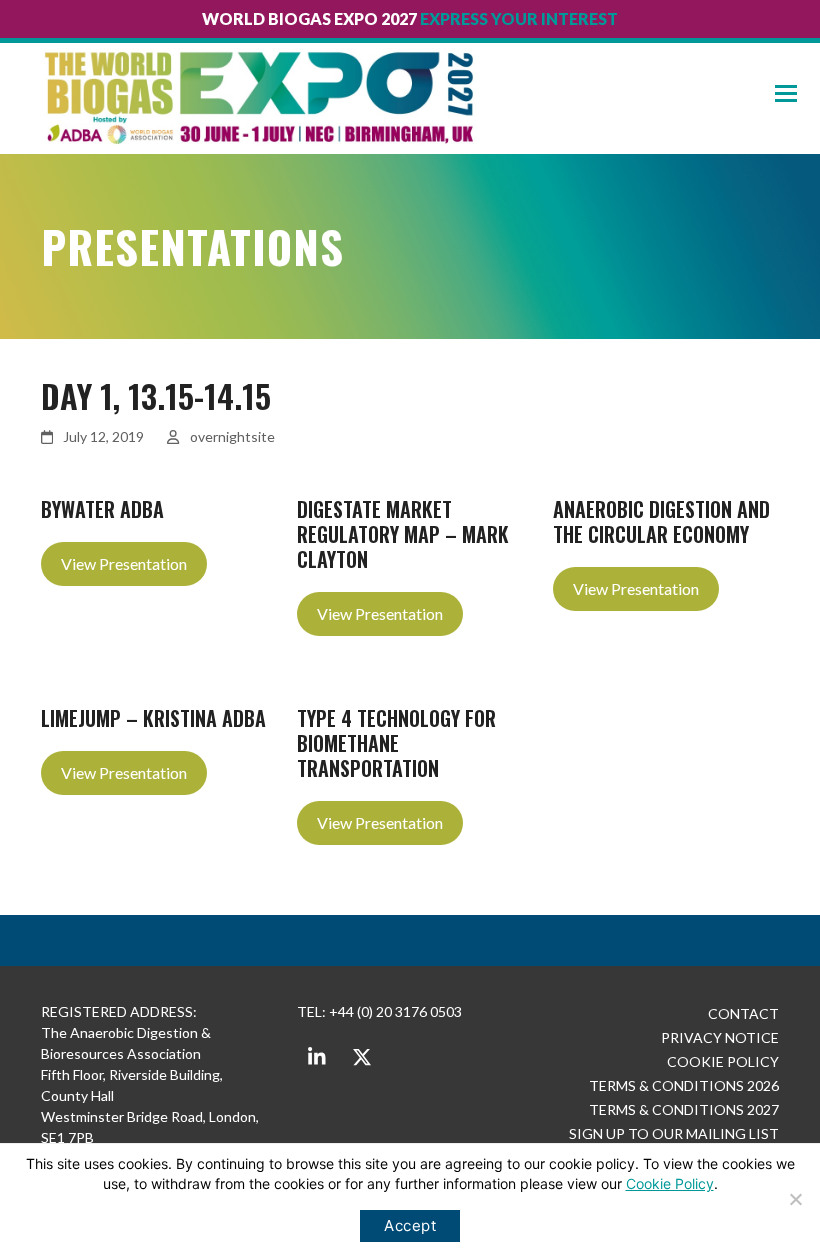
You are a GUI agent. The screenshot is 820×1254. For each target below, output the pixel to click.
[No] (795, 1199)
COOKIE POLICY (723, 1061)
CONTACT (743, 1013)
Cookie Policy (670, 1183)
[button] (797, 93)
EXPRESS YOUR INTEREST (519, 18)
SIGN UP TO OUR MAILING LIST (674, 1133)
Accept (410, 1225)
